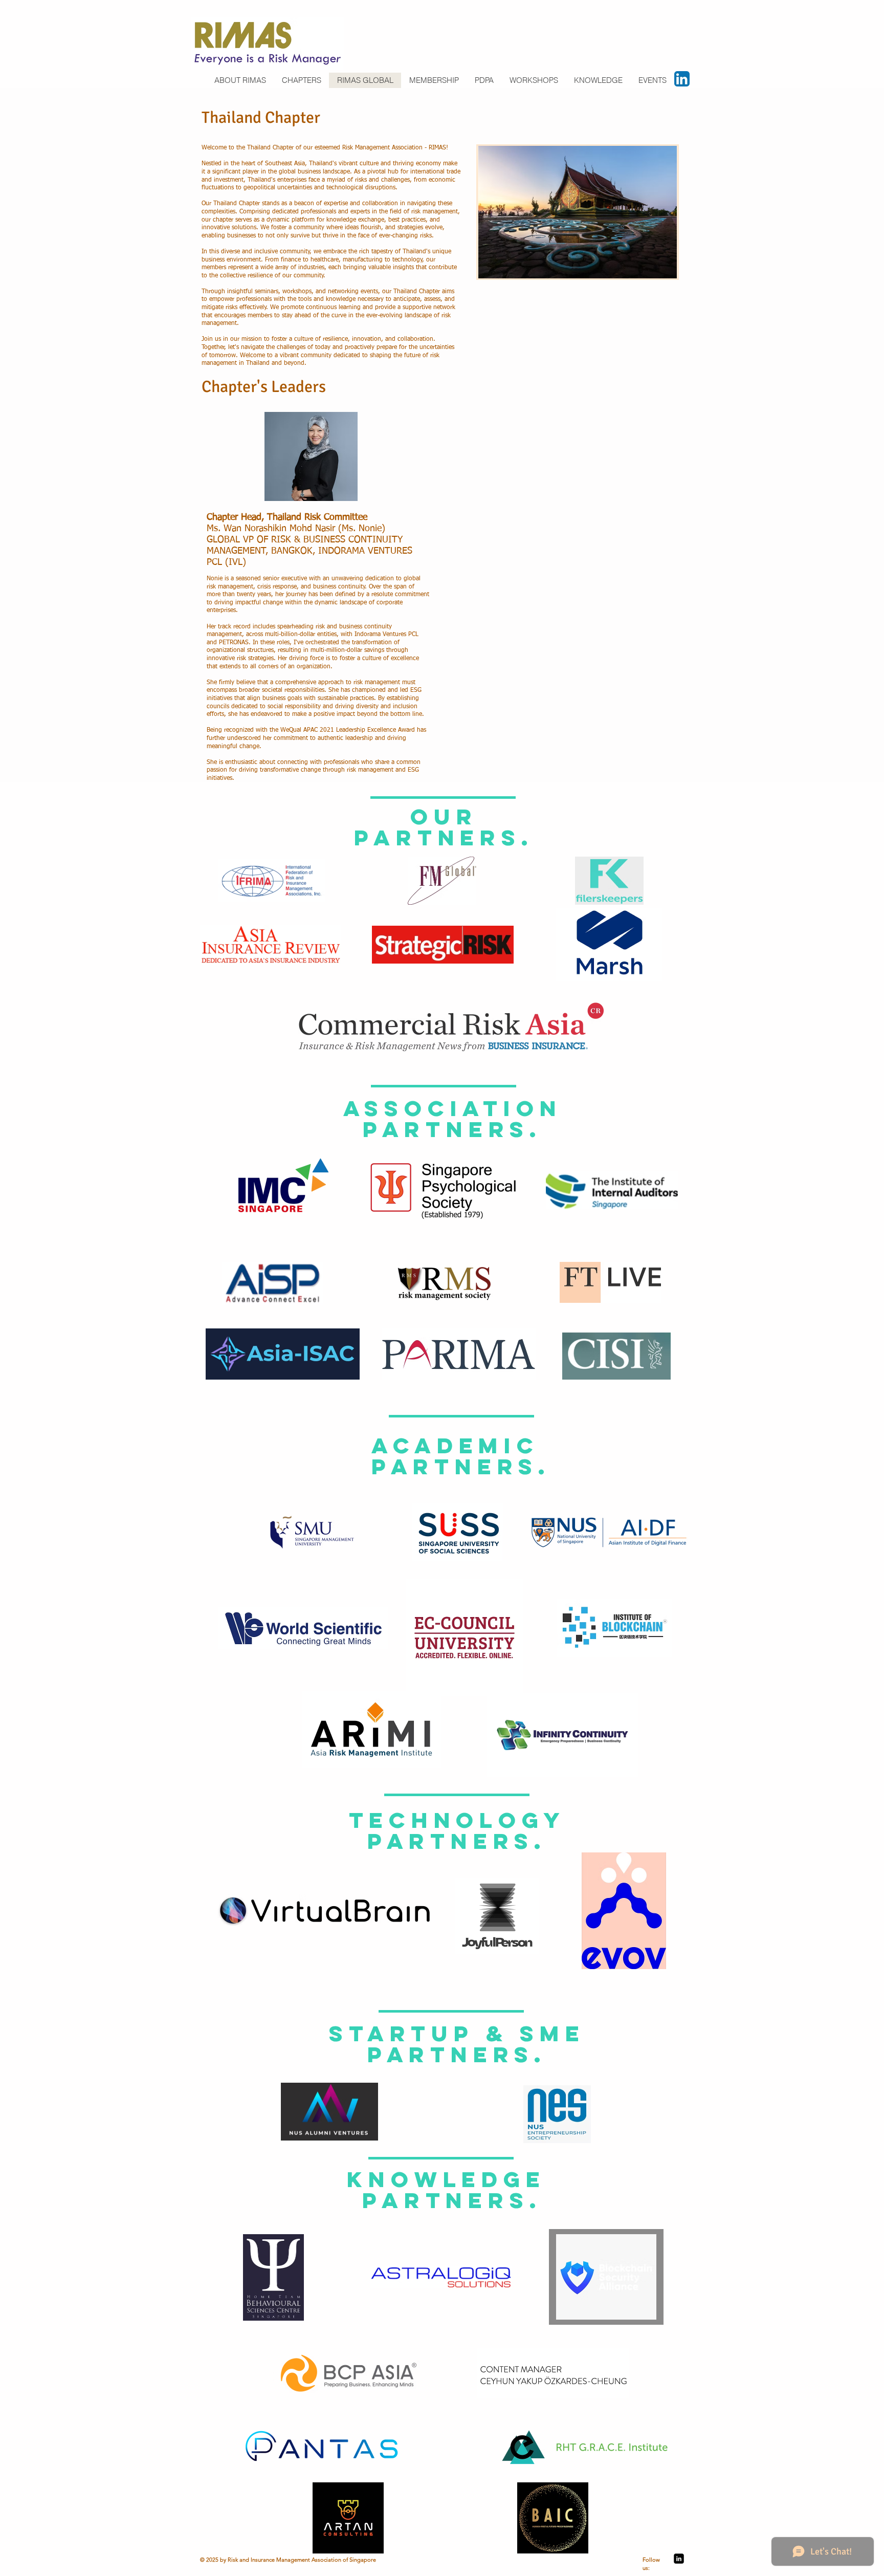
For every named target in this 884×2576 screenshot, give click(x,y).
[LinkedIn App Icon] (682, 79)
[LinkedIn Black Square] (679, 2559)
